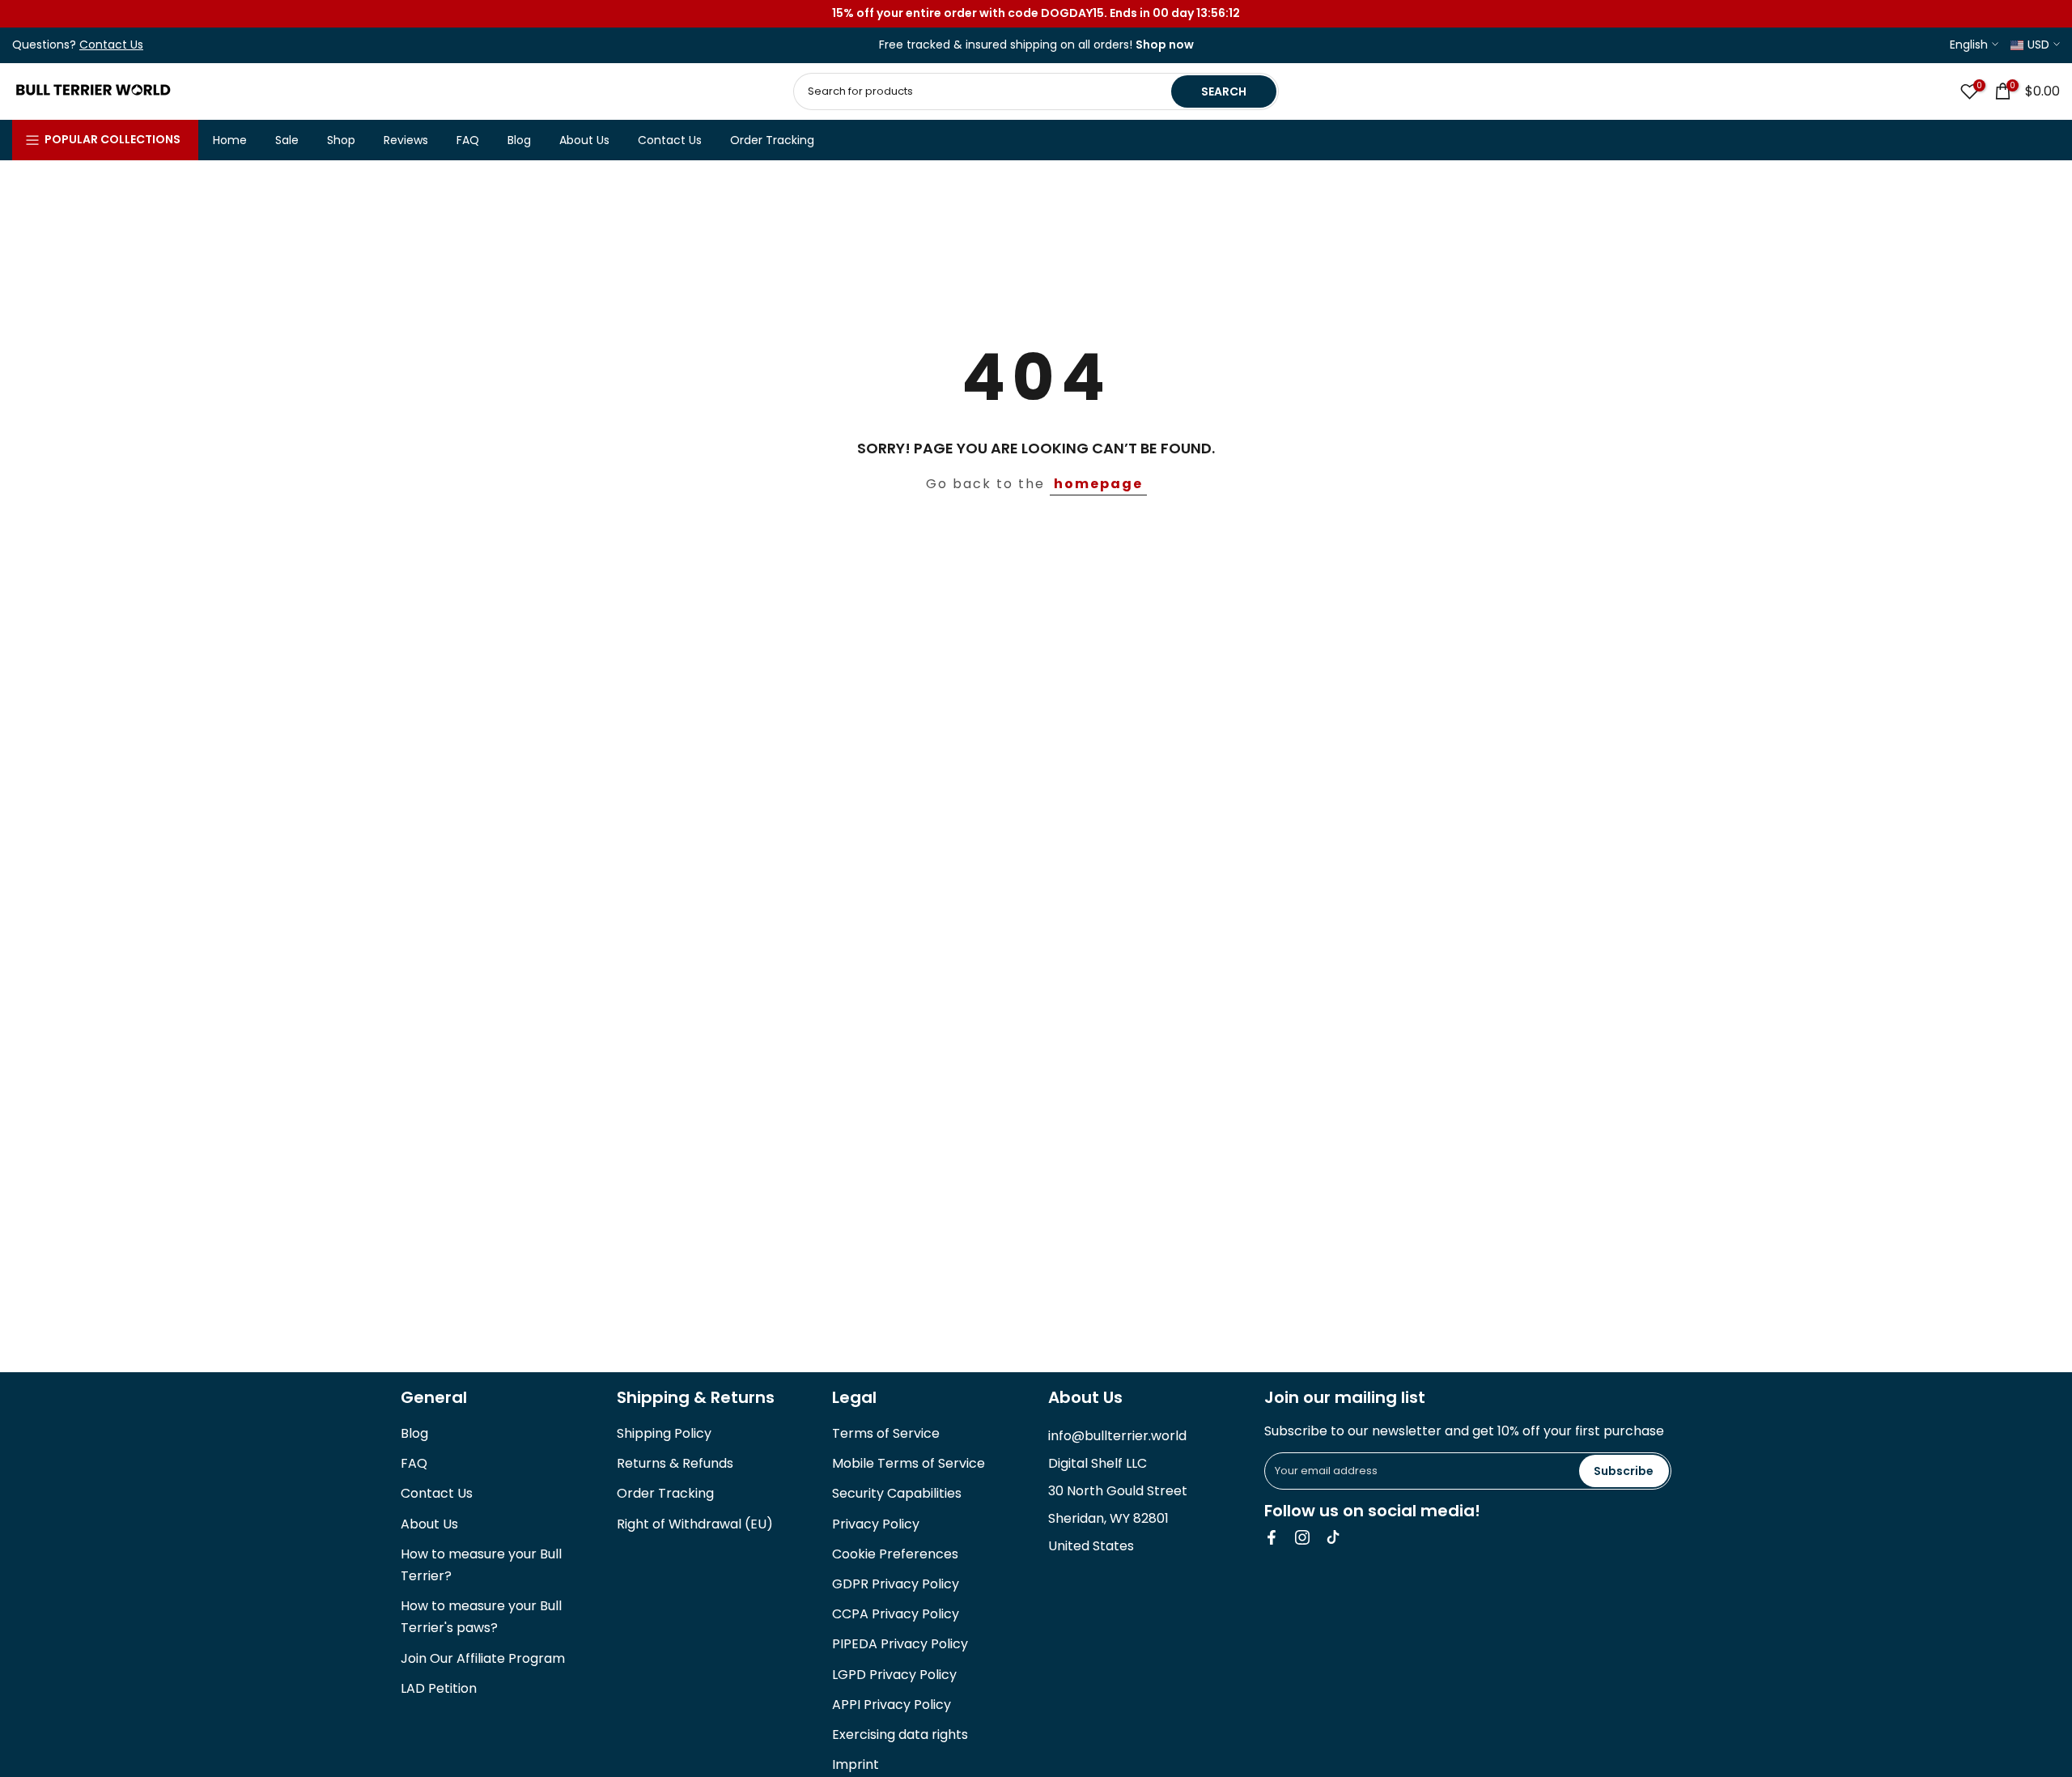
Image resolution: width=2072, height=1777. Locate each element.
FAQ (468, 140)
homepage (1098, 484)
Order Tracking (772, 140)
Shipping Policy (664, 1433)
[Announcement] (1036, 14)
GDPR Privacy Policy (896, 1584)
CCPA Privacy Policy (896, 1614)
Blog (519, 140)
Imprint (856, 1764)
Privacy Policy (876, 1524)
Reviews (406, 140)
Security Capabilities (897, 1493)
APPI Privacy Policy (892, 1705)
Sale (287, 140)
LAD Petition (439, 1688)
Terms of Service (886, 1433)
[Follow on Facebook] (1272, 1537)
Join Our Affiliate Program (483, 1658)
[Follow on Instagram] (1302, 1537)
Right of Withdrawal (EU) (695, 1524)
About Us (584, 140)
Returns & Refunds (675, 1463)
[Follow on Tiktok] (1333, 1537)
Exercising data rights (900, 1734)
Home (230, 140)
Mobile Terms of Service (909, 1463)
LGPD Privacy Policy (894, 1675)
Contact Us (670, 140)
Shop (341, 140)
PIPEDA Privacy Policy (900, 1644)
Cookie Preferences (895, 1554)
